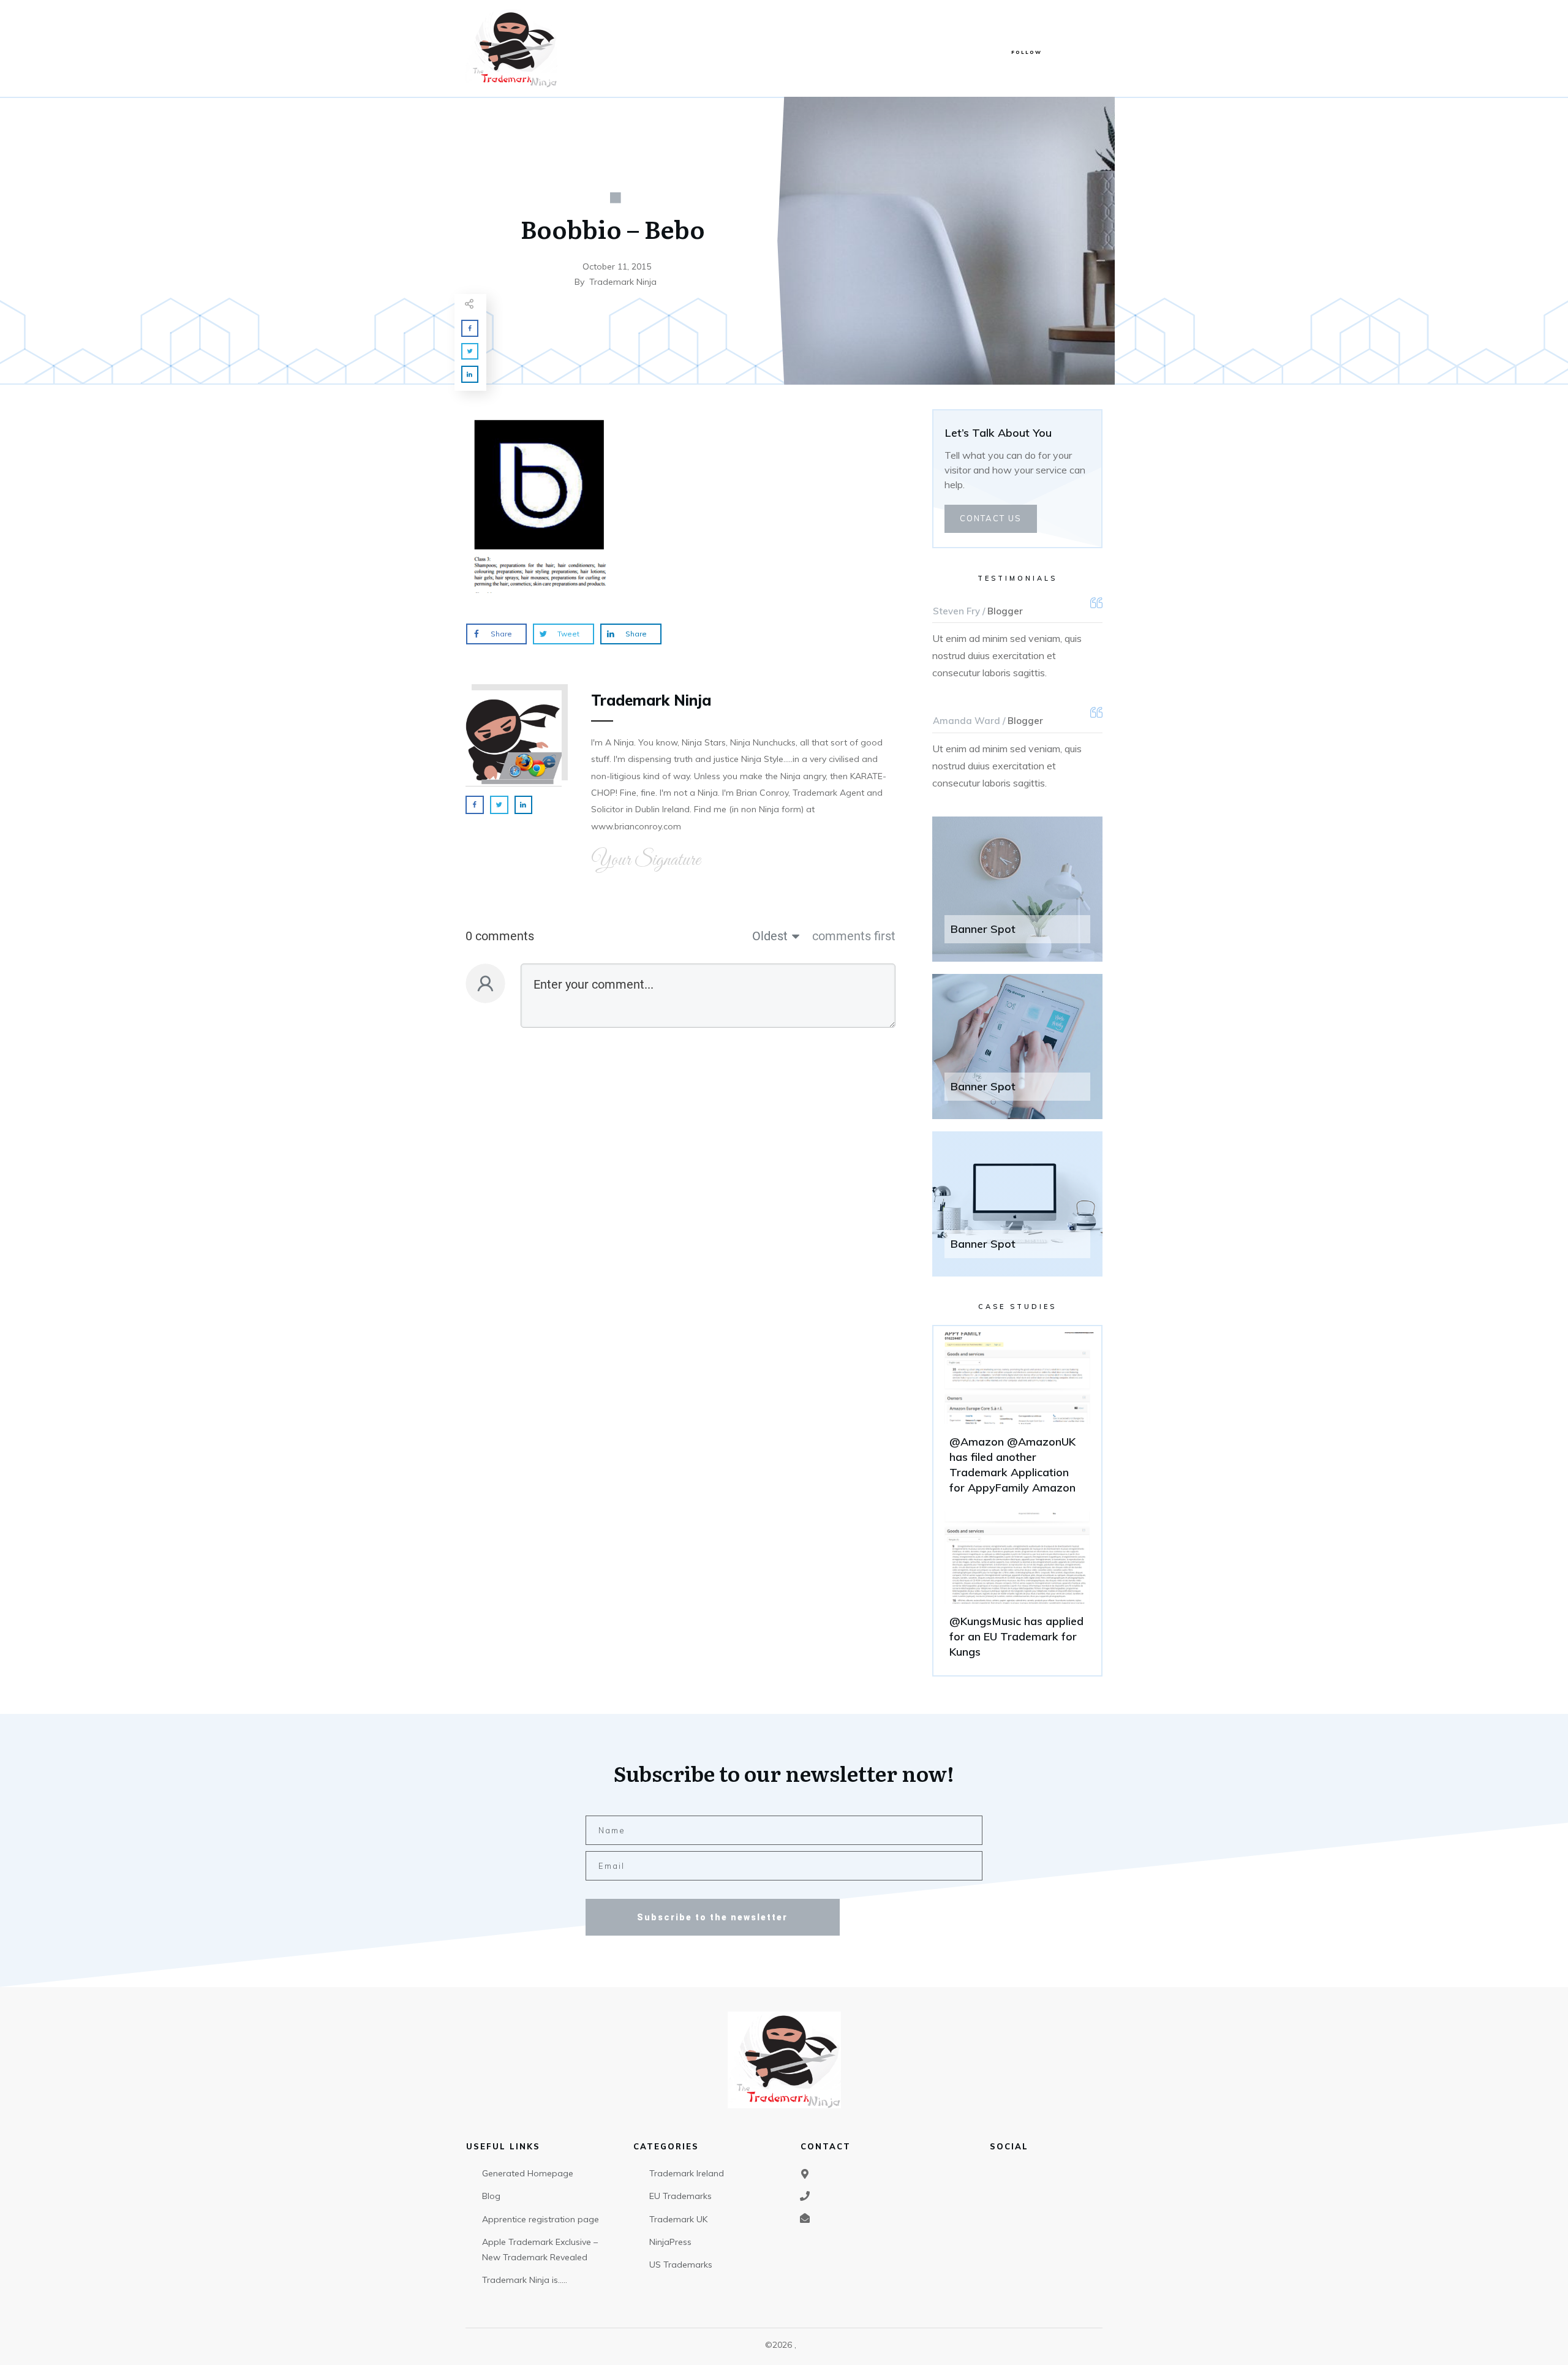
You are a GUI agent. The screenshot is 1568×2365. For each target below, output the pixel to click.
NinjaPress (670, 2242)
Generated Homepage (528, 2173)
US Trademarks (681, 2265)
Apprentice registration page (541, 2219)
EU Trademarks (680, 2196)
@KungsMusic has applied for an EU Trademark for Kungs (1017, 1591)
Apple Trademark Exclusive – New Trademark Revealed (540, 2250)
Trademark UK (678, 2219)
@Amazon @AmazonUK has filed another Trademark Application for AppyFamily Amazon (1017, 1419)
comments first (854, 936)
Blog (491, 2196)
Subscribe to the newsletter (712, 1917)
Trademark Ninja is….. (525, 2280)
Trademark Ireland (687, 2173)
